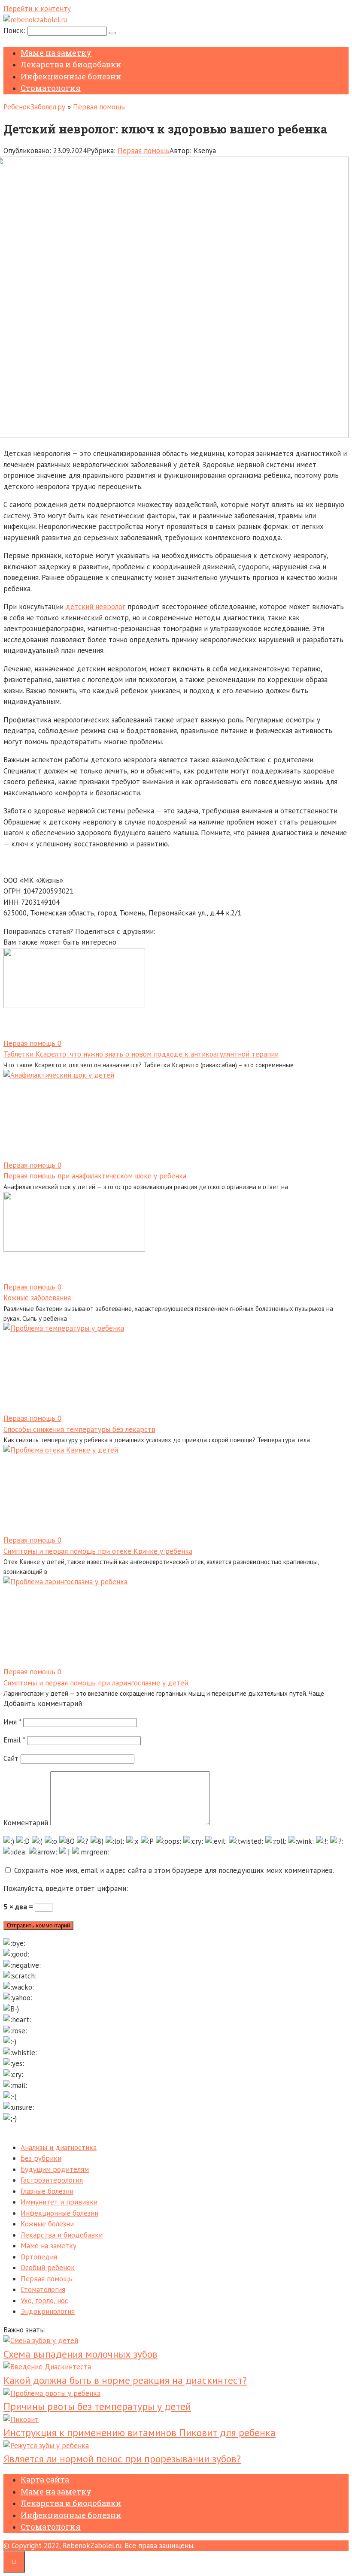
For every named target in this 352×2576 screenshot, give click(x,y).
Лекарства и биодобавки (71, 64)
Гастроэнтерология (52, 2180)
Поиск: (15, 30)
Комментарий (26, 1823)
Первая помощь (99, 107)
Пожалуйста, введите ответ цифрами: (66, 1888)
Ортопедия (39, 2257)
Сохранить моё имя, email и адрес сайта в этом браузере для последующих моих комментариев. (174, 1870)
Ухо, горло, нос (44, 2301)
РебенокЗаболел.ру (34, 107)
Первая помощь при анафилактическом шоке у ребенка (95, 1176)
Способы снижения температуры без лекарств (79, 1429)
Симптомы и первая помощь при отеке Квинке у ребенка (98, 1551)
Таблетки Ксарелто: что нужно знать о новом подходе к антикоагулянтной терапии (141, 1054)
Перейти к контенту (37, 9)
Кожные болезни (47, 2224)
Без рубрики (41, 2158)
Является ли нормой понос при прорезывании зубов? (122, 2459)
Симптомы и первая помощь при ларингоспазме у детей (96, 1683)
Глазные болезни (47, 2191)
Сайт (11, 1758)
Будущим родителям (55, 2169)
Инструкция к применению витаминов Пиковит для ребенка (140, 2433)
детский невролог (96, 607)
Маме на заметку (56, 53)
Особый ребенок (48, 2268)
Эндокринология (48, 2311)
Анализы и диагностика (59, 2147)
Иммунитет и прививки (59, 2202)
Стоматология (51, 88)
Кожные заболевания (37, 1298)
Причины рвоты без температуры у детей (97, 2406)
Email (14, 1740)
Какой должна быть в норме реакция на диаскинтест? (125, 2380)
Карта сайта (45, 2479)
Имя (12, 1722)
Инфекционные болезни (71, 76)
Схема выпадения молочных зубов (80, 2354)
